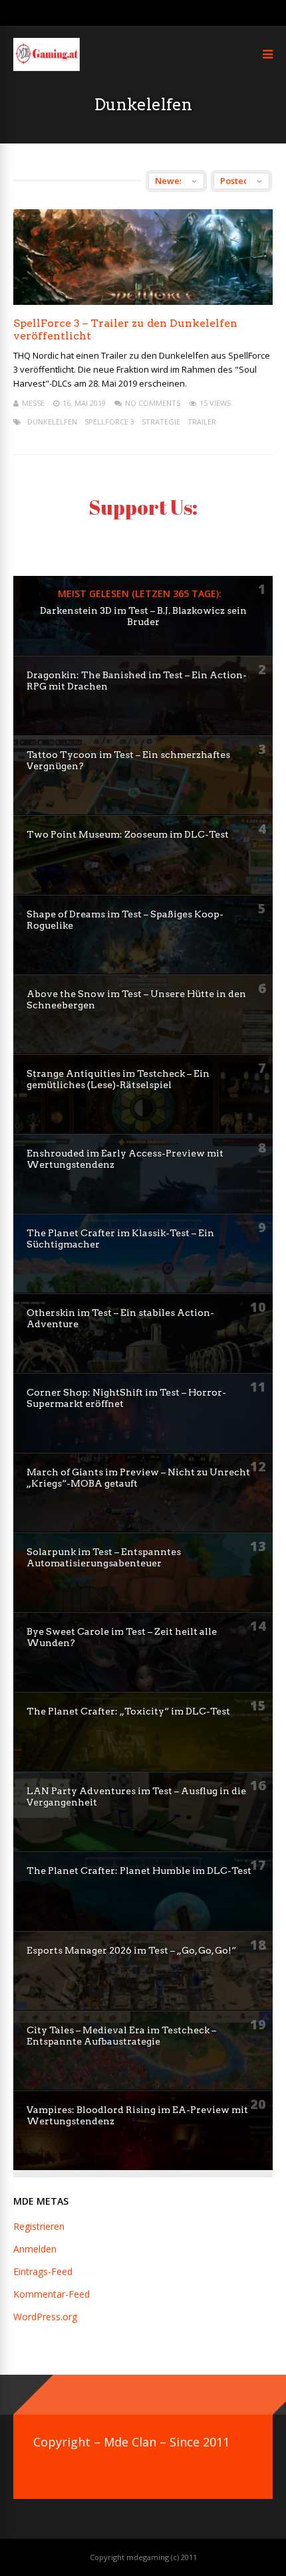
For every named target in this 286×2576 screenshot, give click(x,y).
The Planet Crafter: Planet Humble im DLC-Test (139, 1871)
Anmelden (35, 2249)
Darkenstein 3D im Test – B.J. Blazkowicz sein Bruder (143, 616)
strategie (161, 421)
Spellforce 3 (109, 421)
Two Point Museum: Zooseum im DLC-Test (128, 834)
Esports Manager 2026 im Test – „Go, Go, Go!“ (131, 1950)
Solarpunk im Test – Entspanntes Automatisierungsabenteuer (104, 1557)
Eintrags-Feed (43, 2271)
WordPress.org (45, 2317)
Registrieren (39, 2226)
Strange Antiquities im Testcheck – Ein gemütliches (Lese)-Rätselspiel (118, 1079)
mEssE (33, 403)
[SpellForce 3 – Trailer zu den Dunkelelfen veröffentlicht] (143, 301)
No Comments (153, 403)
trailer (202, 421)
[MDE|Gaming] (47, 68)
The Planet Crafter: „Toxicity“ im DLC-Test (128, 1711)
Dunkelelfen (52, 421)
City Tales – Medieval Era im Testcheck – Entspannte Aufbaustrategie (121, 2036)
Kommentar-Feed (52, 2294)
